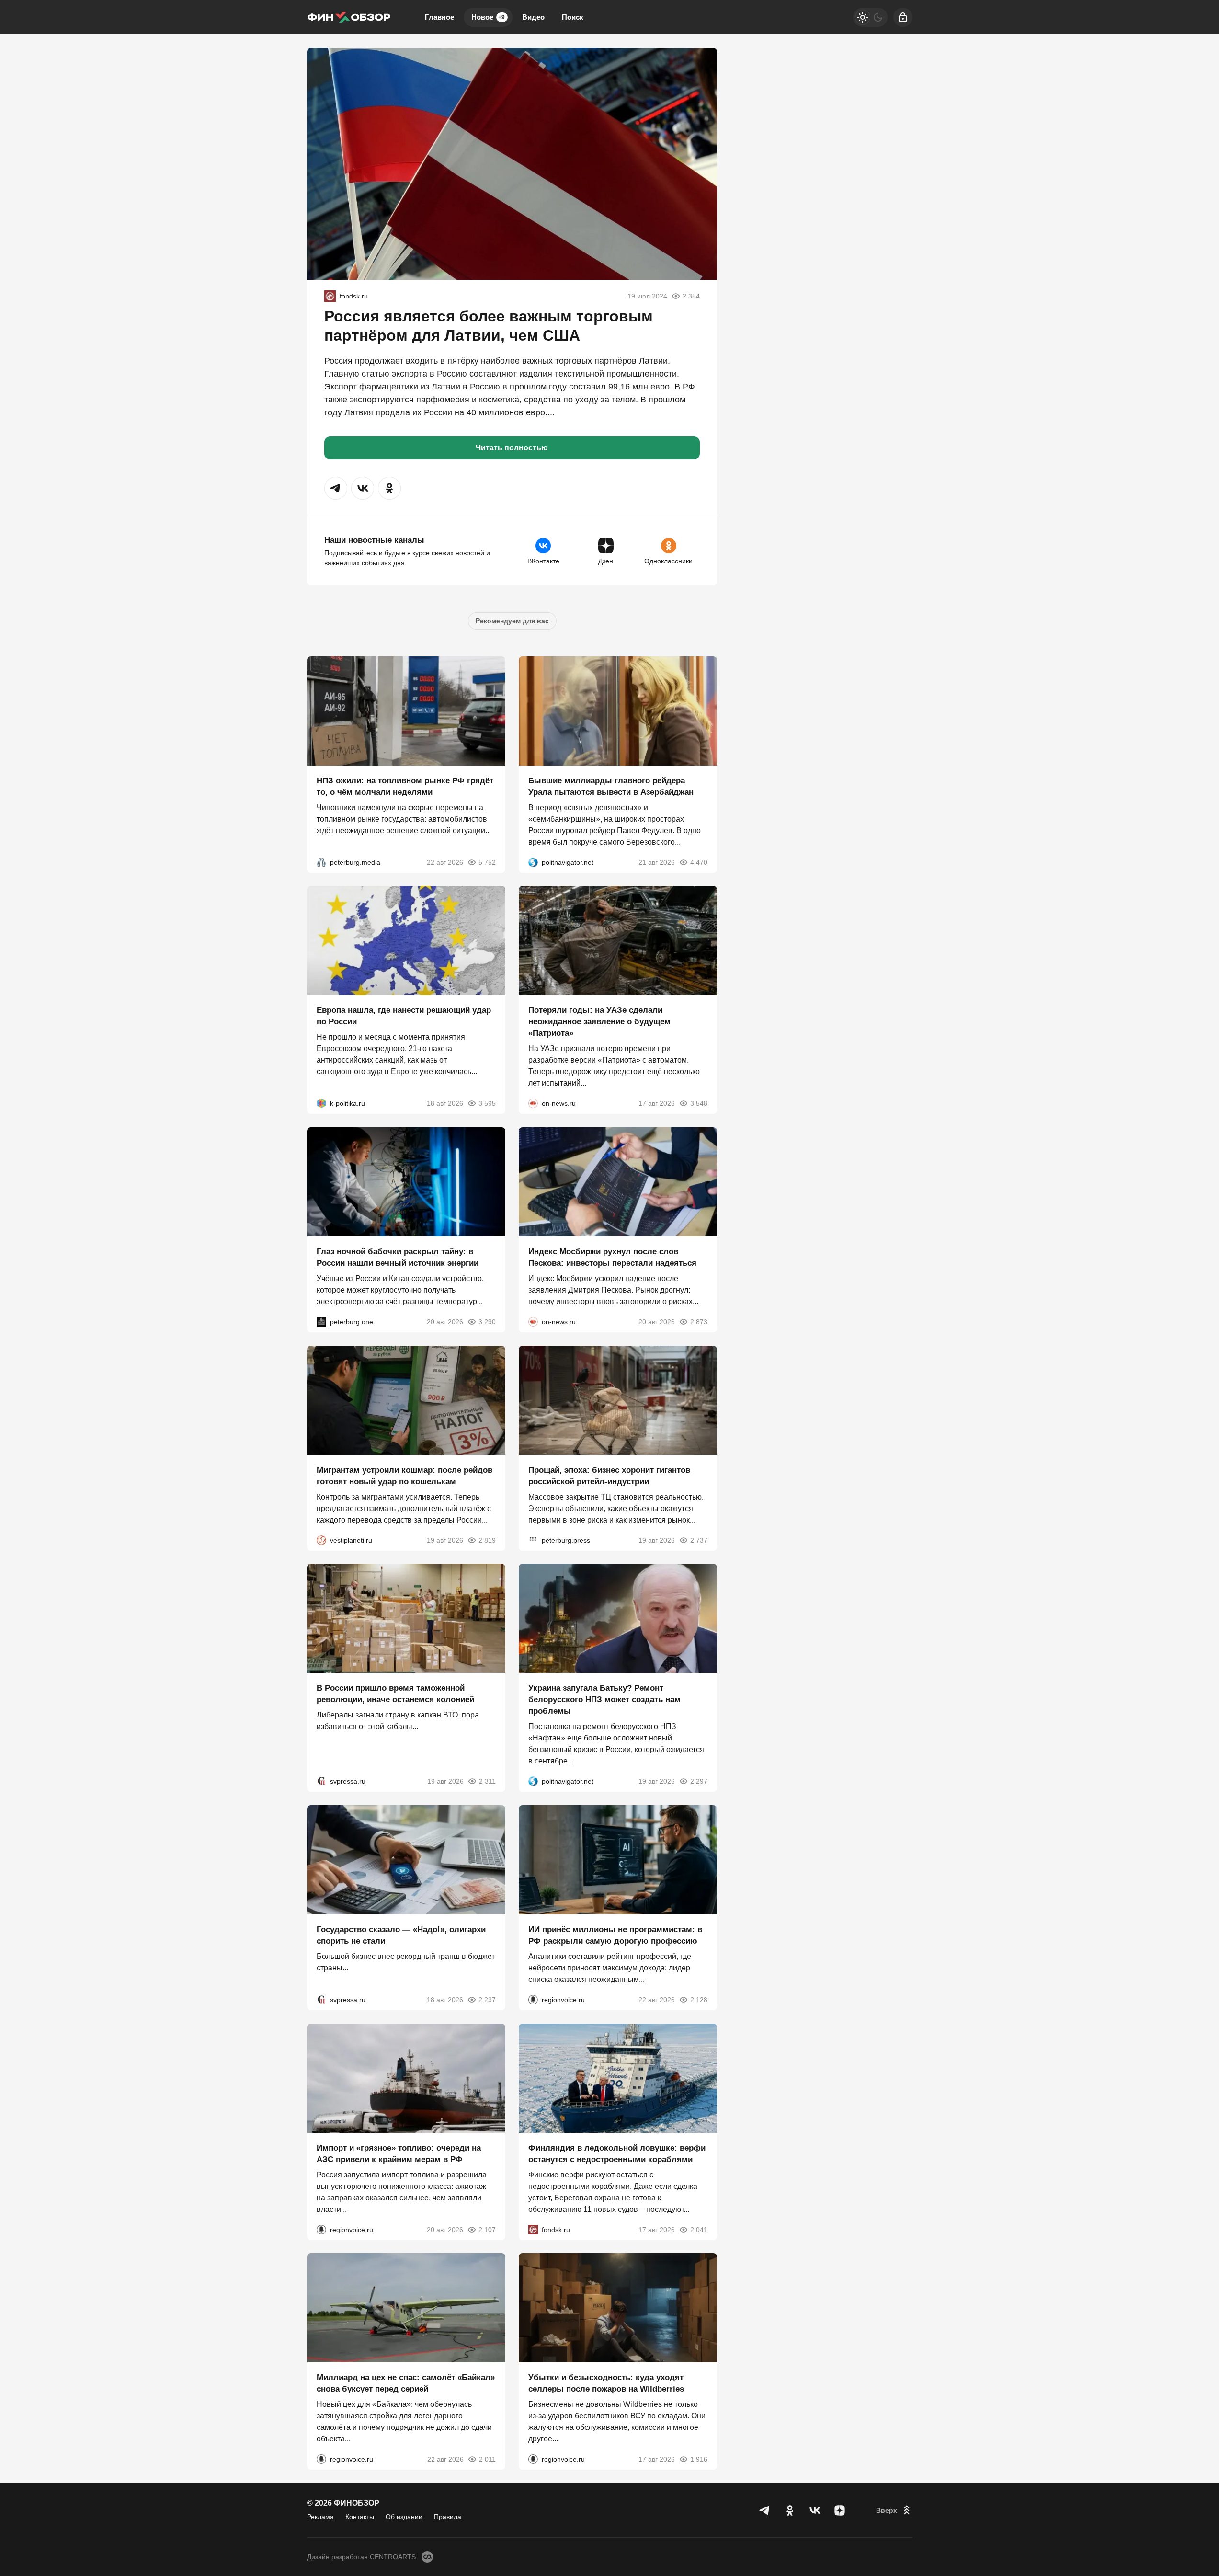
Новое (488, 17)
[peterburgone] (321, 1322)
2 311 (487, 1781)
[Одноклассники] (790, 2510)
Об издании (404, 2517)
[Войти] (903, 17)
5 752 (487, 862)
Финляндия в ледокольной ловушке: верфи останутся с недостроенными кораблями (617, 2153)
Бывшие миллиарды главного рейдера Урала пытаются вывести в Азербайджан (611, 786)
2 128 (699, 2000)
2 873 (699, 1322)
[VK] (815, 2510)
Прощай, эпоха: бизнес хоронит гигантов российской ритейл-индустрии (609, 1475)
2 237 (487, 2000)
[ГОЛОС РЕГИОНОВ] (533, 2000)
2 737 (699, 1540)
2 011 (487, 2459)
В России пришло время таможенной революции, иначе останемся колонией (395, 1694)
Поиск (573, 17)
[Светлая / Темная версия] (870, 17)
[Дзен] (840, 2510)
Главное (439, 17)
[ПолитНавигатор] (533, 862)
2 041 (699, 2229)
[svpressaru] (321, 1781)
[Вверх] (894, 2510)
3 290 (487, 1322)
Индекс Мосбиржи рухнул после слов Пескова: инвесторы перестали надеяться (612, 1257)
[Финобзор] (349, 17)
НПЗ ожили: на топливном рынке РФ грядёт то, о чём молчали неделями (405, 786)
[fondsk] (330, 296)
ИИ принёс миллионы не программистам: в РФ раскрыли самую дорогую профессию (615, 1935)
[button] (336, 488)
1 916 (699, 2459)
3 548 (699, 1103)
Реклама (320, 2517)
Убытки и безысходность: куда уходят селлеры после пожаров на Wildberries (606, 2383)
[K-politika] (321, 1103)
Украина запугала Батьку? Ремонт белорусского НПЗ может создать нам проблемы (604, 1700)
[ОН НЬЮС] (533, 1103)
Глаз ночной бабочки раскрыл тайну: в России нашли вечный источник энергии (398, 1257)
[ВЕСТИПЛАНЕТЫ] (321, 1540)
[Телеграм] (765, 2510)
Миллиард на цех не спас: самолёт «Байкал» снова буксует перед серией (406, 2383)
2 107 (487, 2229)
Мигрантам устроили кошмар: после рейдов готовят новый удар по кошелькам (404, 1475)
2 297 (699, 1781)
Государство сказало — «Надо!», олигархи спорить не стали (401, 1935)
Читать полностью (512, 448)
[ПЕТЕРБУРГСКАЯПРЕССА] (533, 1540)
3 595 (487, 1103)
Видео (533, 17)
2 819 (487, 1540)
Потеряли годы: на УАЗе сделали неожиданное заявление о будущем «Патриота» (599, 1022)
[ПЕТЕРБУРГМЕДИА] (321, 862)
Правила (448, 2517)
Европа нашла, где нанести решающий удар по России (404, 1016)
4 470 (699, 862)
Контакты (360, 2517)
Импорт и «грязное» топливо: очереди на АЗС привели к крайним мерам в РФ (399, 2153)
